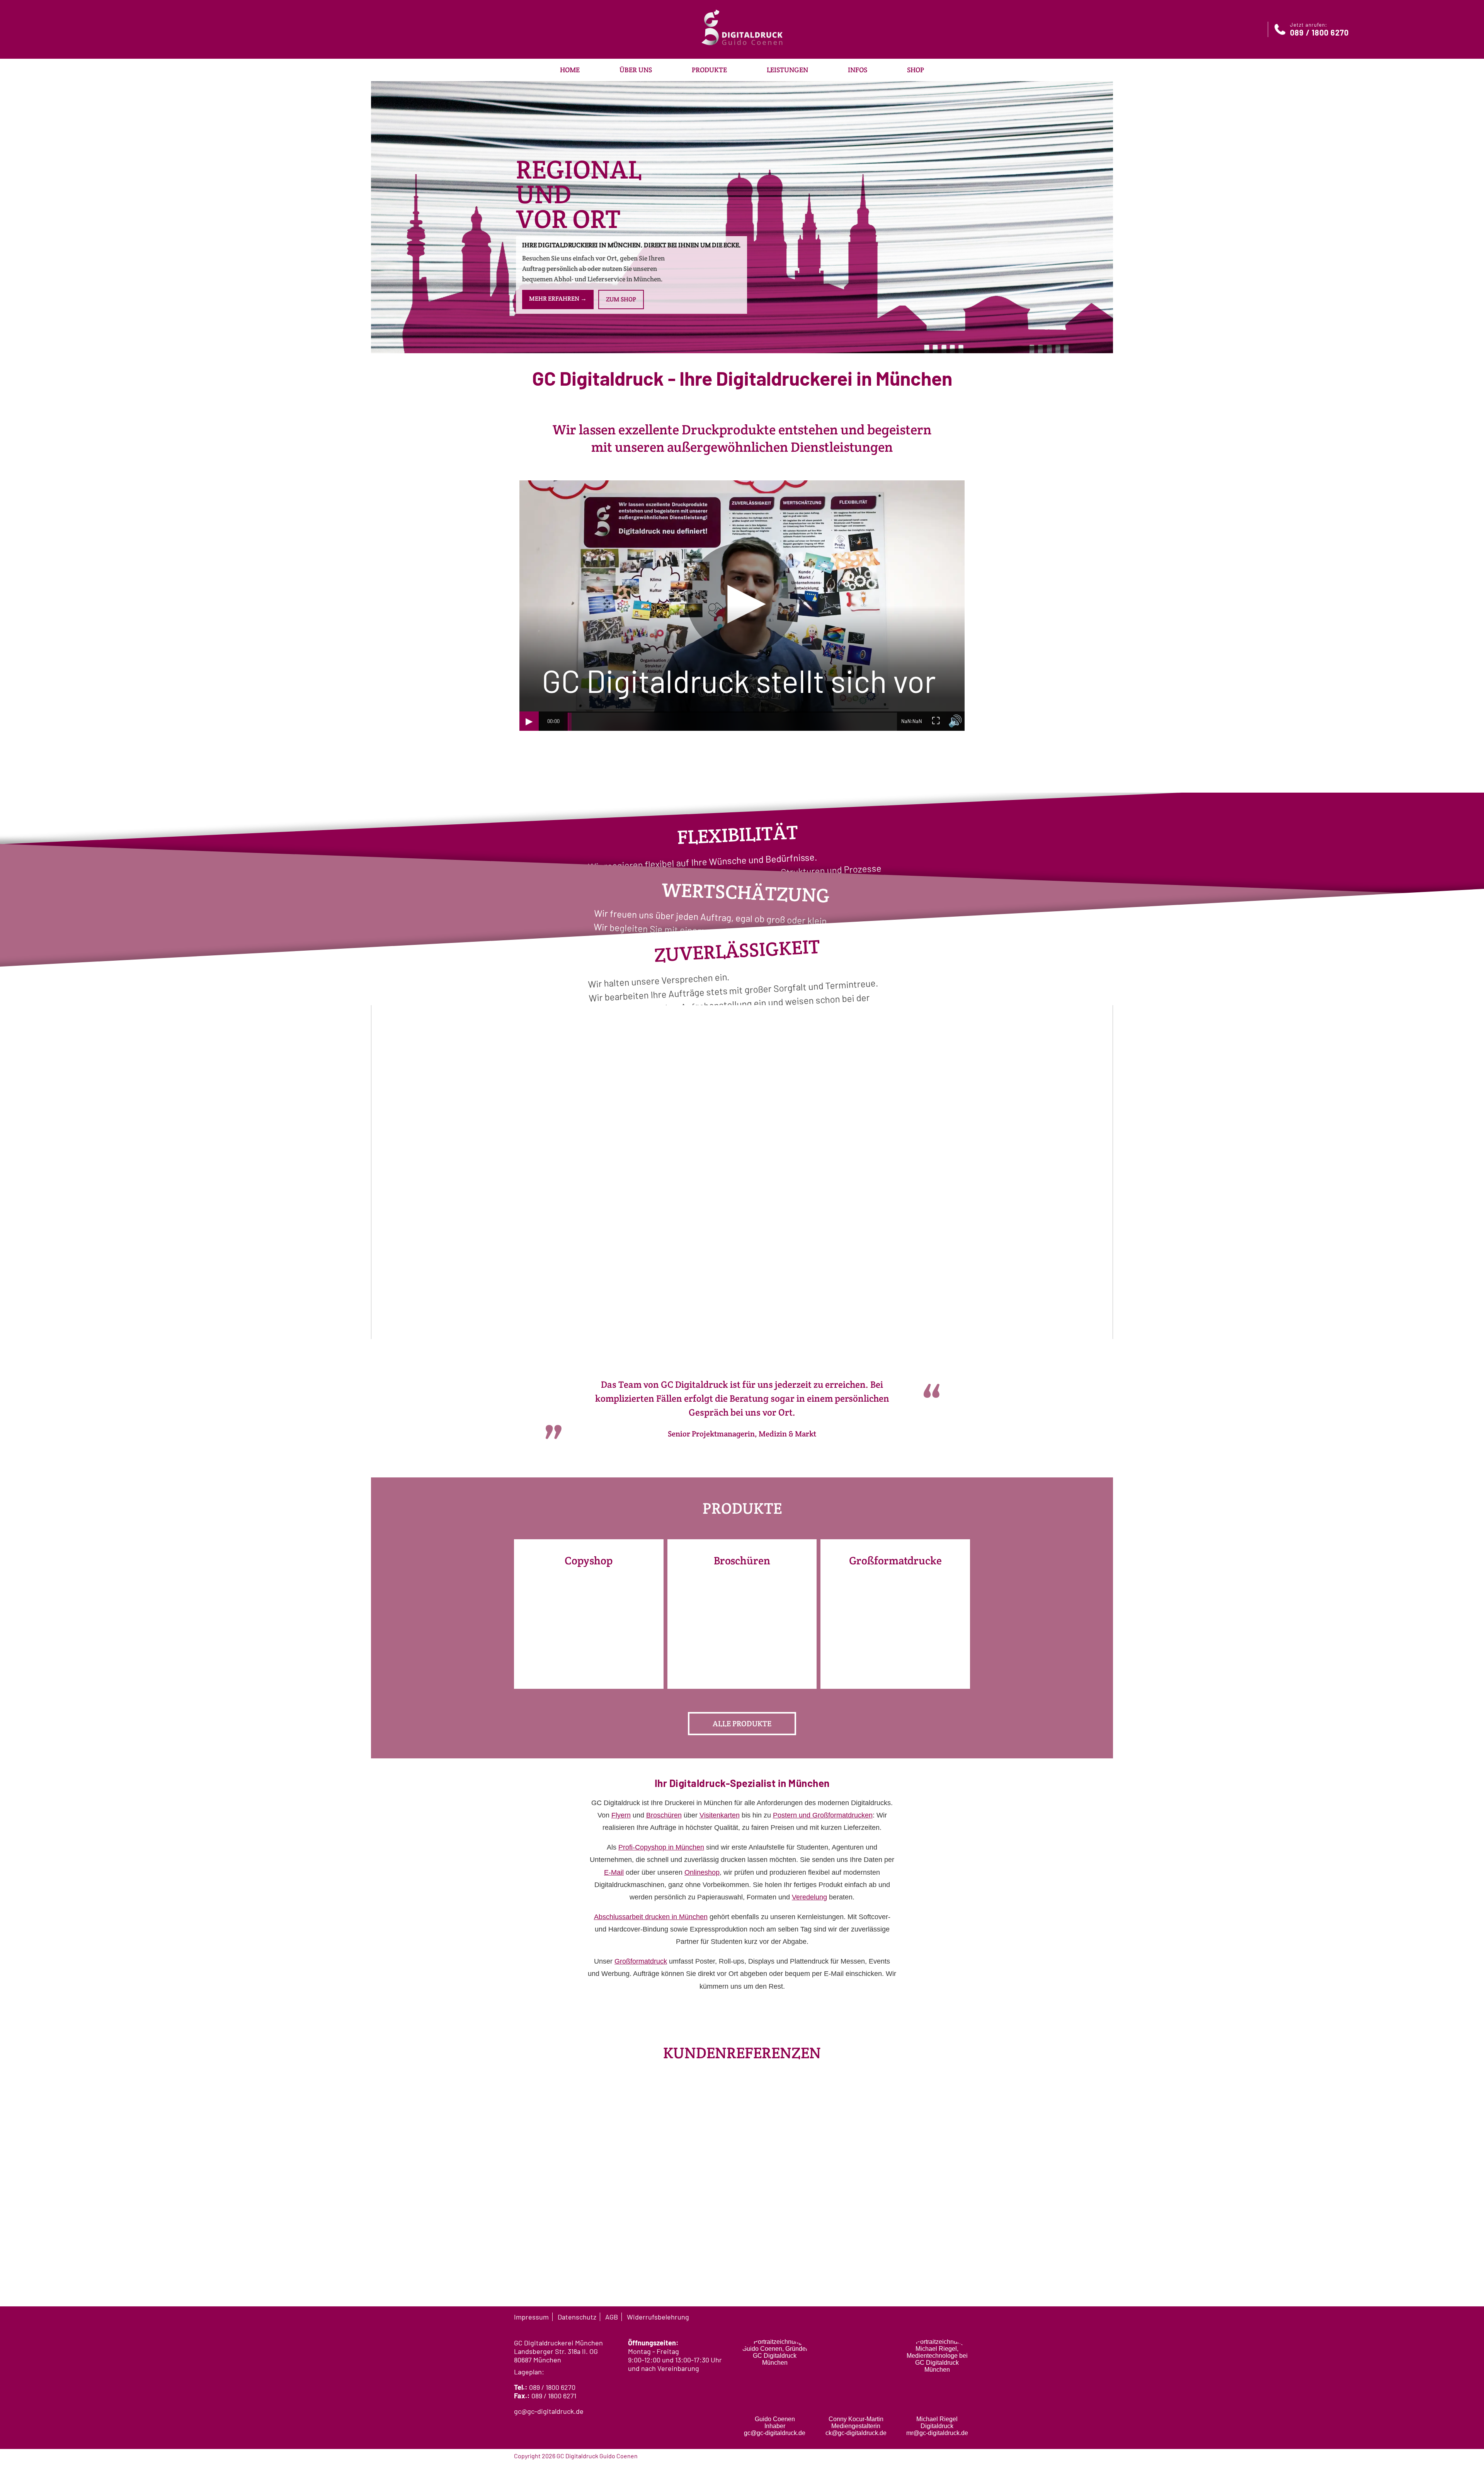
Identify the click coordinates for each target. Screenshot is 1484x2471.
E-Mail (614, 1872)
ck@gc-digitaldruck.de (856, 2433)
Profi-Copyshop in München (661, 1847)
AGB (612, 2317)
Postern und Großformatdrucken (823, 1815)
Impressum (531, 2317)
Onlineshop (702, 1872)
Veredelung (809, 1897)
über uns (636, 70)
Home (570, 70)
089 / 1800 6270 (552, 2387)
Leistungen (787, 70)
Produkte (709, 70)
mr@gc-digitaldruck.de (937, 2433)
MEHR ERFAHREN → (558, 299)
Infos (858, 70)
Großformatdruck (641, 1961)
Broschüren (664, 1815)
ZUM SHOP (621, 299)
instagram (951, 2316)
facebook (937, 2316)
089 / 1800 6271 (554, 2396)
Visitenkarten (720, 1815)
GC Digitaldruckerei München (558, 2343)
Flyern (621, 1815)
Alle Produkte (742, 1724)
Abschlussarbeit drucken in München (651, 1917)
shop (916, 70)
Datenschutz (577, 2317)
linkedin (966, 2316)
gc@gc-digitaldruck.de (549, 2411)
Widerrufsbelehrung (658, 2317)
